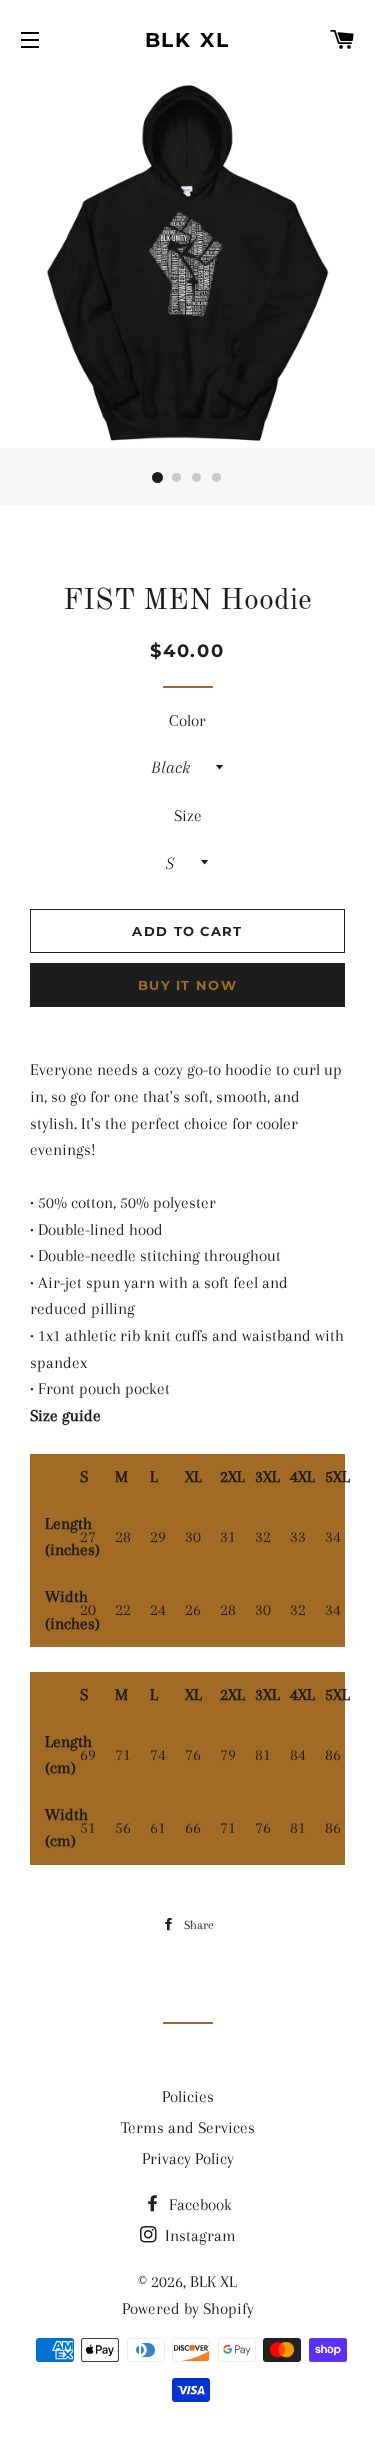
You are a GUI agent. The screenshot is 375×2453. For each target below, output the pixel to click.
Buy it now (187, 985)
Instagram (198, 2235)
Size (188, 815)
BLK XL (188, 40)
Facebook (198, 2204)
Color (187, 720)
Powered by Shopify (188, 2308)
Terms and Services (188, 2127)
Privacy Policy (188, 2158)
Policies (188, 2096)
